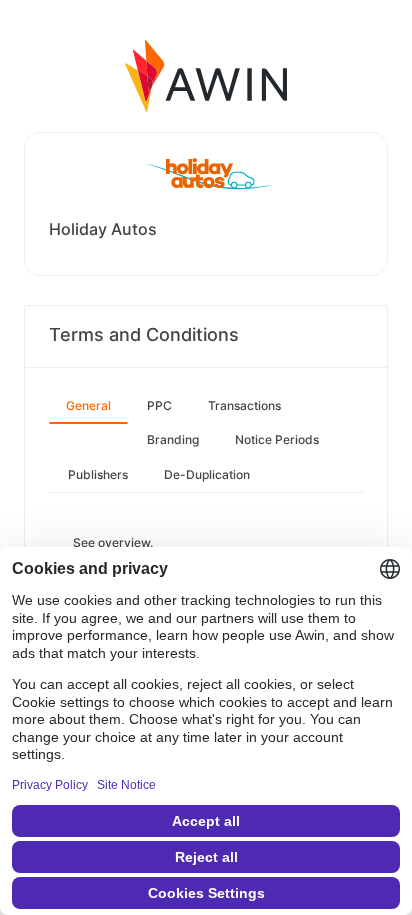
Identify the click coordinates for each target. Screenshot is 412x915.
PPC (159, 405)
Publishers (98, 474)
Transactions (244, 405)
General (88, 405)
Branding (173, 439)
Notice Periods (277, 439)
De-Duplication (207, 474)
